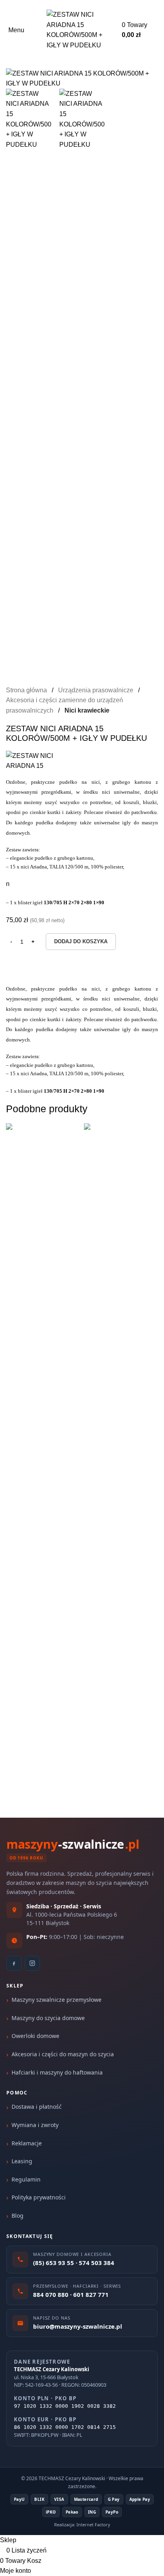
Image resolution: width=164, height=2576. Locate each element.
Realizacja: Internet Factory (82, 2525)
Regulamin (26, 2179)
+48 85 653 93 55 (31, 4)
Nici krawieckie (87, 710)
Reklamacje (27, 2143)
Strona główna (27, 690)
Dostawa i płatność (37, 2107)
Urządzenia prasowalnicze (97, 690)
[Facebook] (14, 1963)
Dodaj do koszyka (81, 941)
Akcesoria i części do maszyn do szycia (63, 2054)
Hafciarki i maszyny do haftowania (57, 2072)
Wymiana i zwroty (35, 2125)
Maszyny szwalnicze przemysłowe (57, 2000)
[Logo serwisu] (82, 30)
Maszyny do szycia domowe (48, 2018)
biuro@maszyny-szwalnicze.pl (110, 4)
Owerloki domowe (35, 2036)
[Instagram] (32, 1963)
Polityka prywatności (39, 2197)
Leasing (22, 2161)
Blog (18, 2216)
